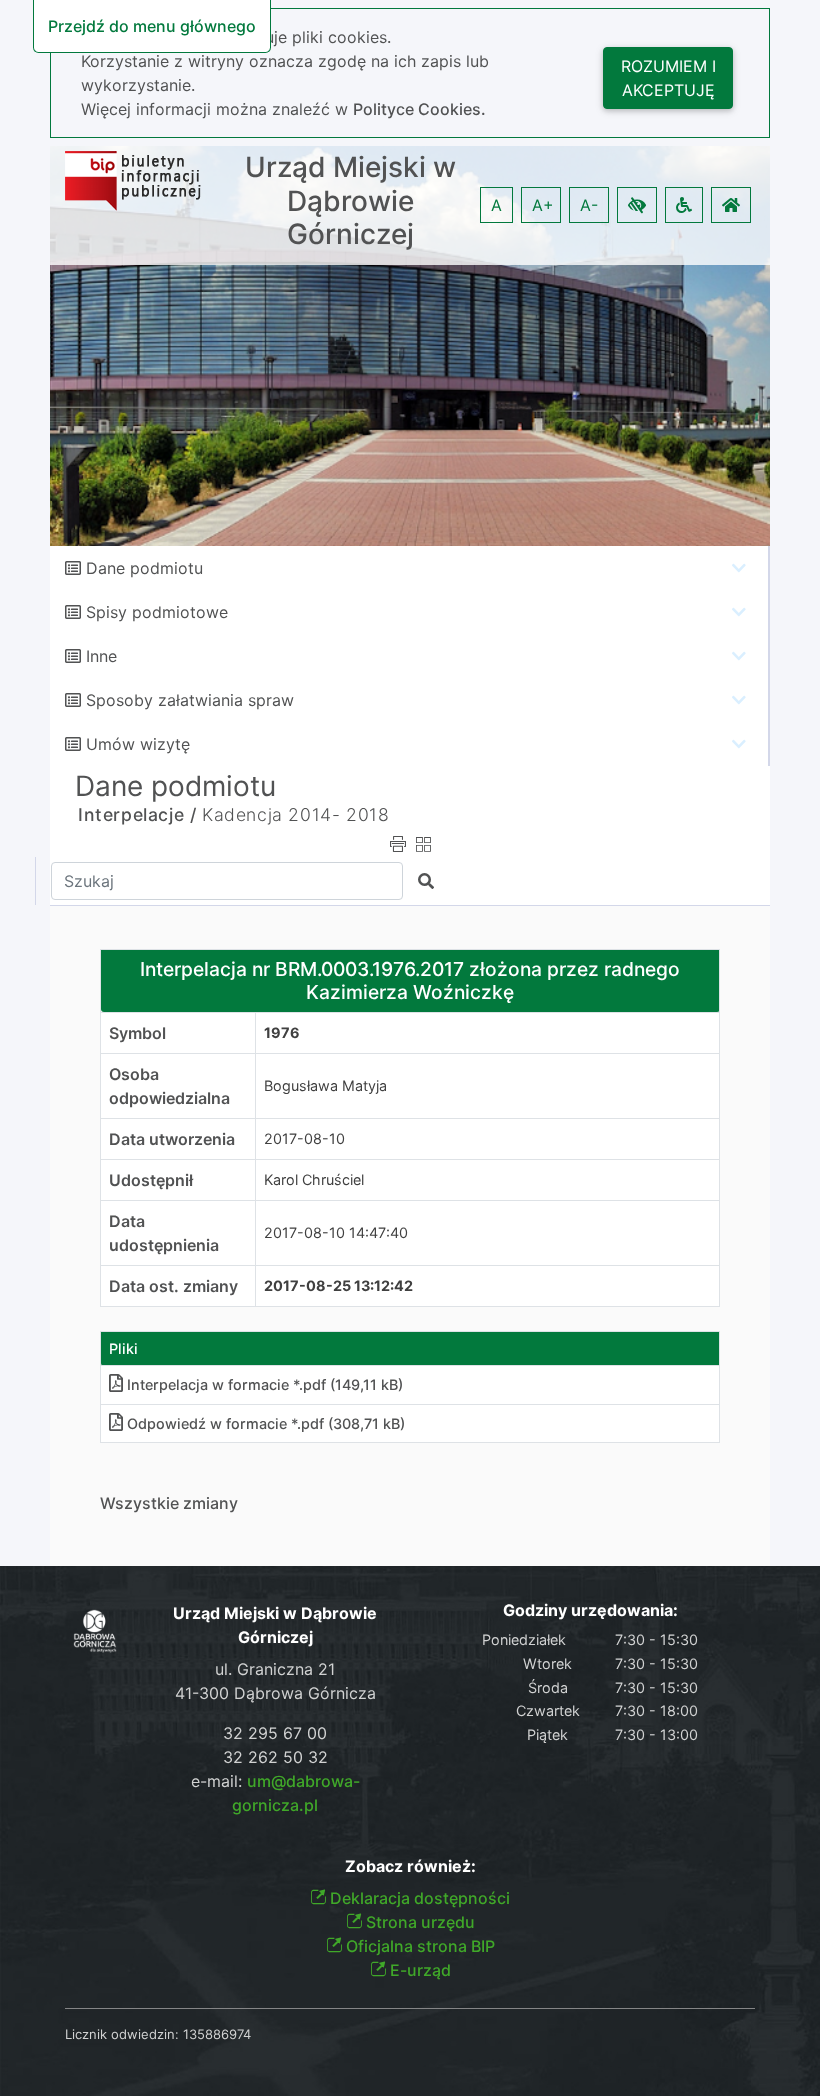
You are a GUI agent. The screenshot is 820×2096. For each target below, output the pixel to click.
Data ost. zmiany (173, 1286)
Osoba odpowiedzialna (169, 1086)
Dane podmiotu (144, 568)
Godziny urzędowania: (590, 1610)
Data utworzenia (172, 1139)
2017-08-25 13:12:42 (338, 1285)
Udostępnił (151, 1180)
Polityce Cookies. (419, 109)
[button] (637, 205)
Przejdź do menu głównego (152, 26)
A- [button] (589, 205)
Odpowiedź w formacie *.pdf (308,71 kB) (266, 1423)
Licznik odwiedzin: (122, 2034)
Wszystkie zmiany (169, 1503)
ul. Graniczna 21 (275, 1669)
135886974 (217, 2034)
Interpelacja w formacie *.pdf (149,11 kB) (265, 1384)
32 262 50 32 (275, 1757)
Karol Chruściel (314, 1179)
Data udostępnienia (164, 1233)
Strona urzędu (418, 1922)
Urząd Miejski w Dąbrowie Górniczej (350, 201)
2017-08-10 (304, 1138)
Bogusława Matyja (325, 1085)
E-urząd (418, 1970)
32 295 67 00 (275, 1733)
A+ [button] (543, 205)
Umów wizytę (138, 744)
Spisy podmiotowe (157, 612)
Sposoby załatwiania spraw (190, 700)
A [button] (496, 205)
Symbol (137, 1033)
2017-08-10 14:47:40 (336, 1232)
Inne (101, 656)
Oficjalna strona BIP (418, 1946)
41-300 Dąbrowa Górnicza (275, 1693)
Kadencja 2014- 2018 (295, 814)
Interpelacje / (137, 814)
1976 (282, 1032)
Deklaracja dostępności (418, 1898)
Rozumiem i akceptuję (668, 78)
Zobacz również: (410, 1866)
